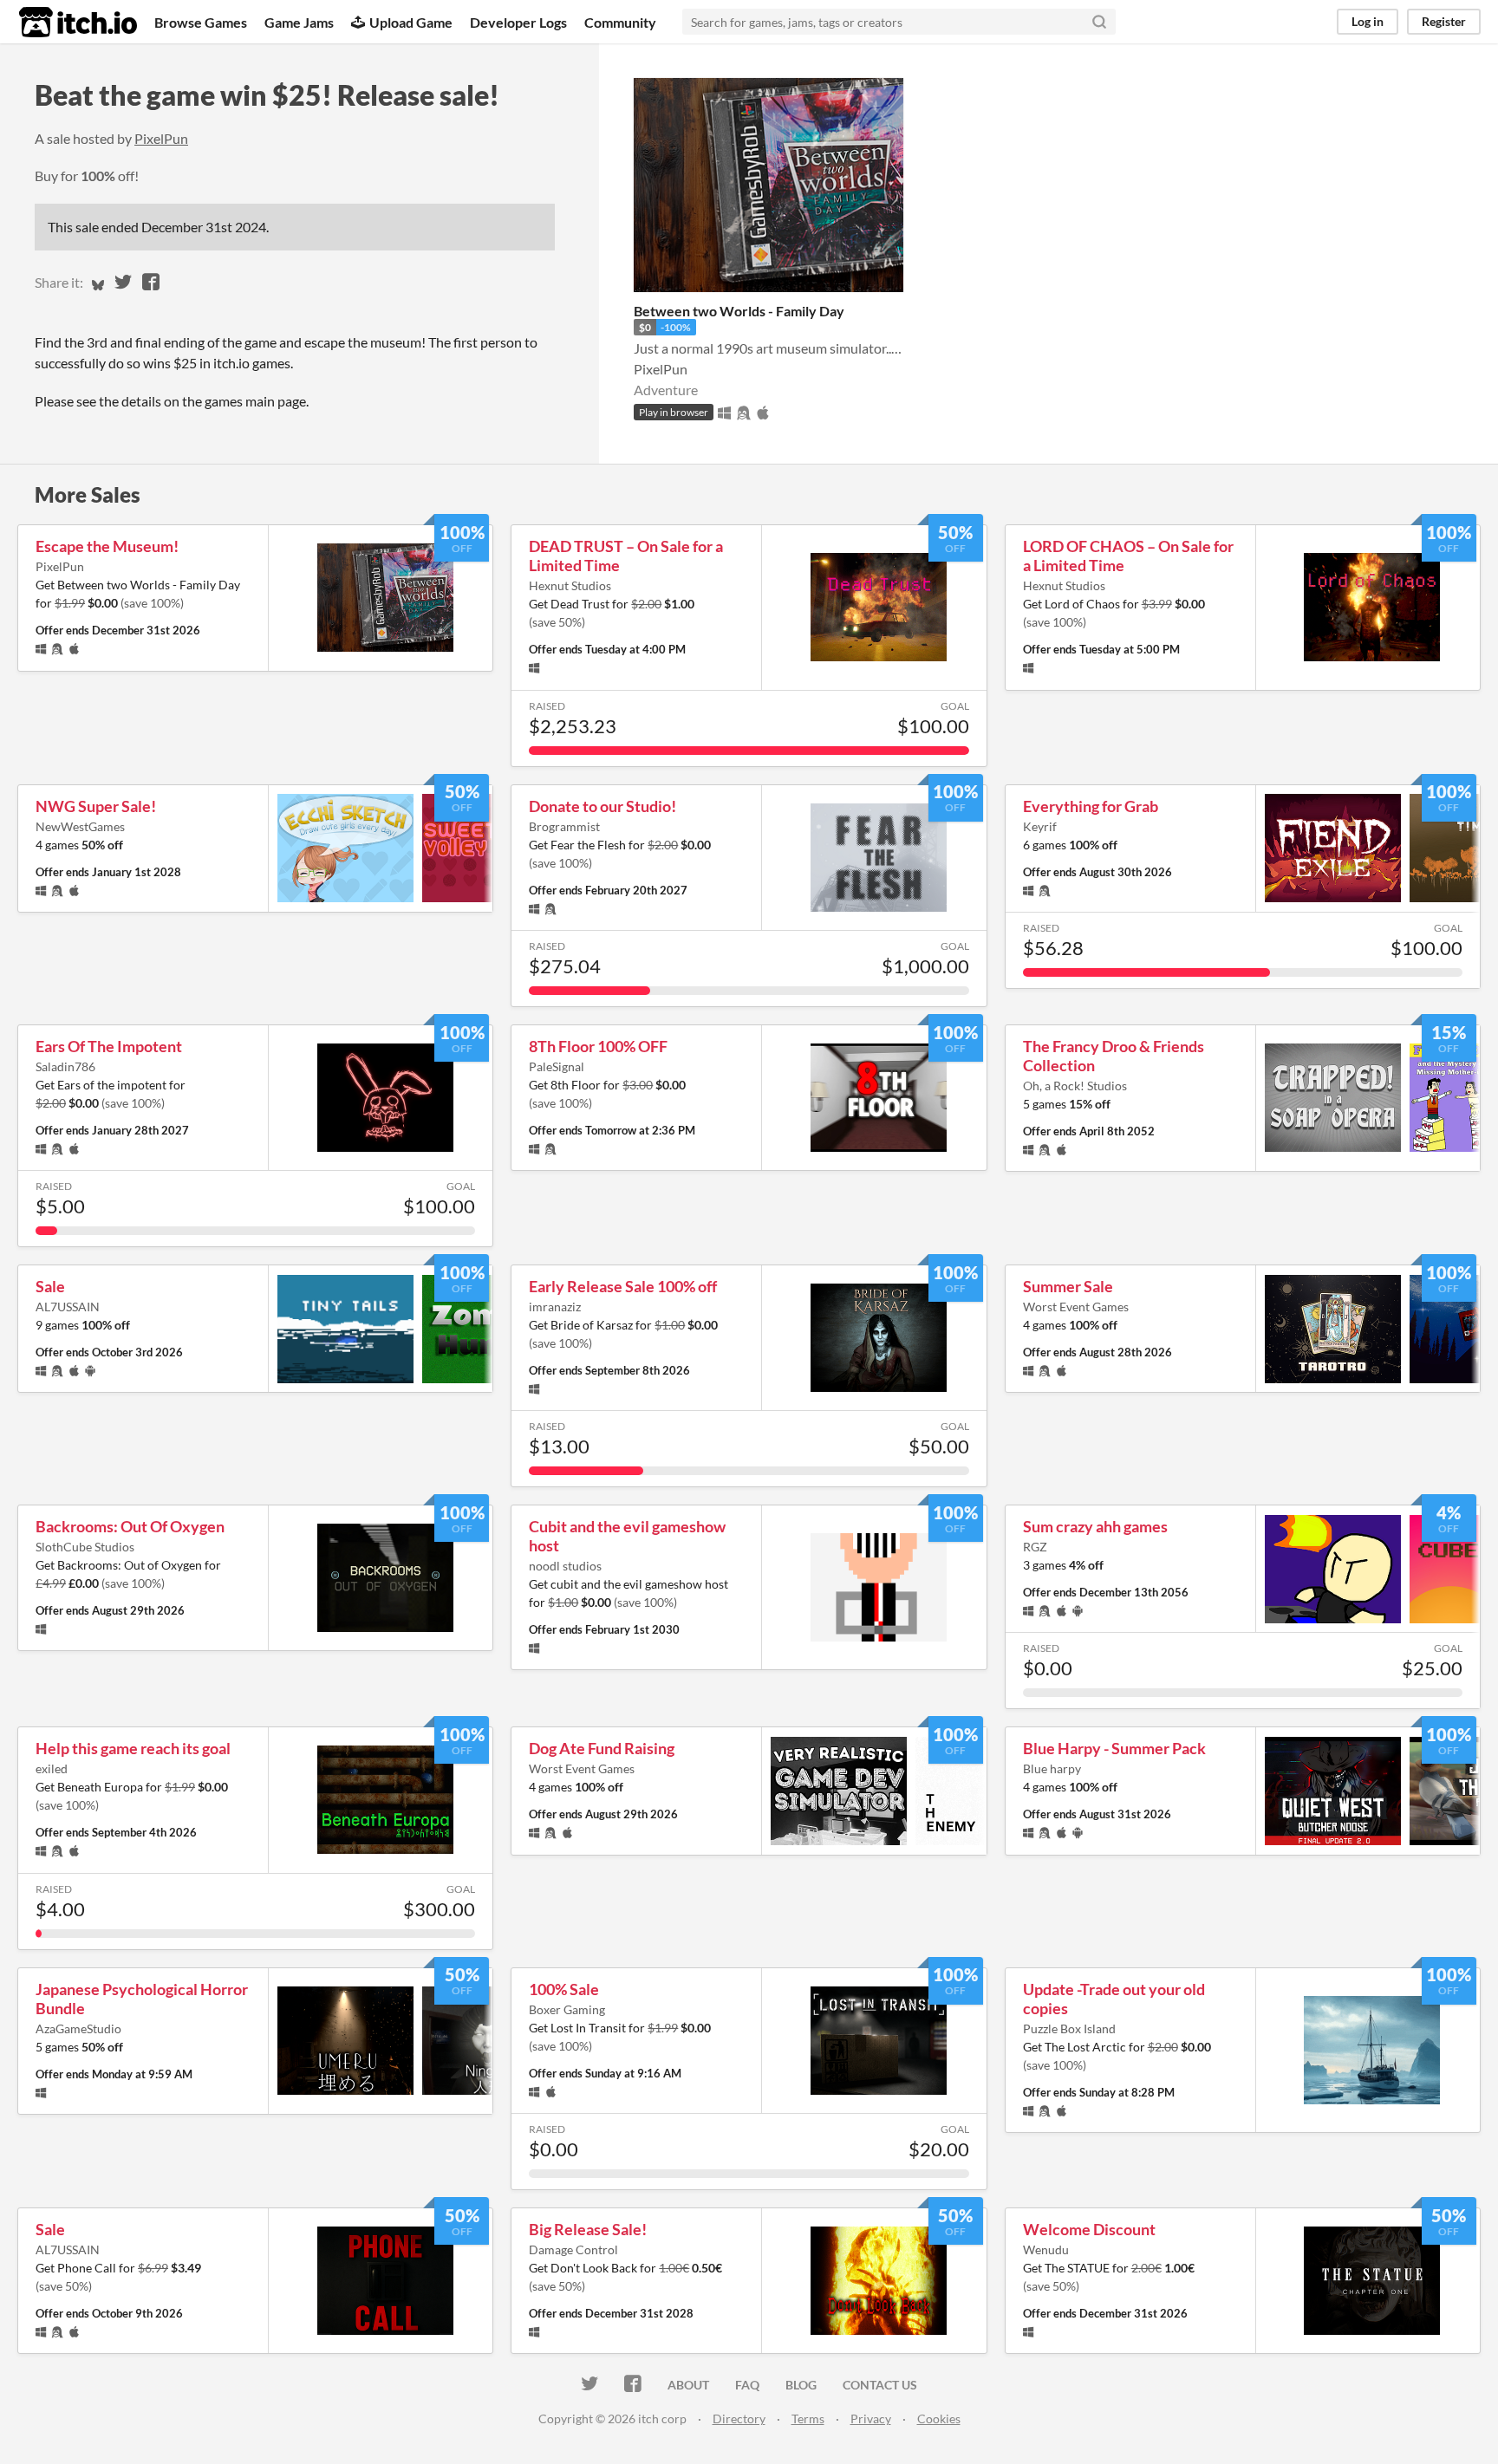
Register (1444, 21)
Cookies (939, 2418)
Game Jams (299, 22)
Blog (801, 2385)
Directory (739, 2418)
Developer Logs (518, 22)
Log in (1368, 21)
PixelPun (161, 138)
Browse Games (201, 22)
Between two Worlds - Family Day (739, 311)
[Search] (1099, 22)
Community (620, 22)
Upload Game (411, 22)
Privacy (871, 2418)
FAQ (747, 2385)
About (688, 2385)
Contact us (880, 2385)
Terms (808, 2418)
